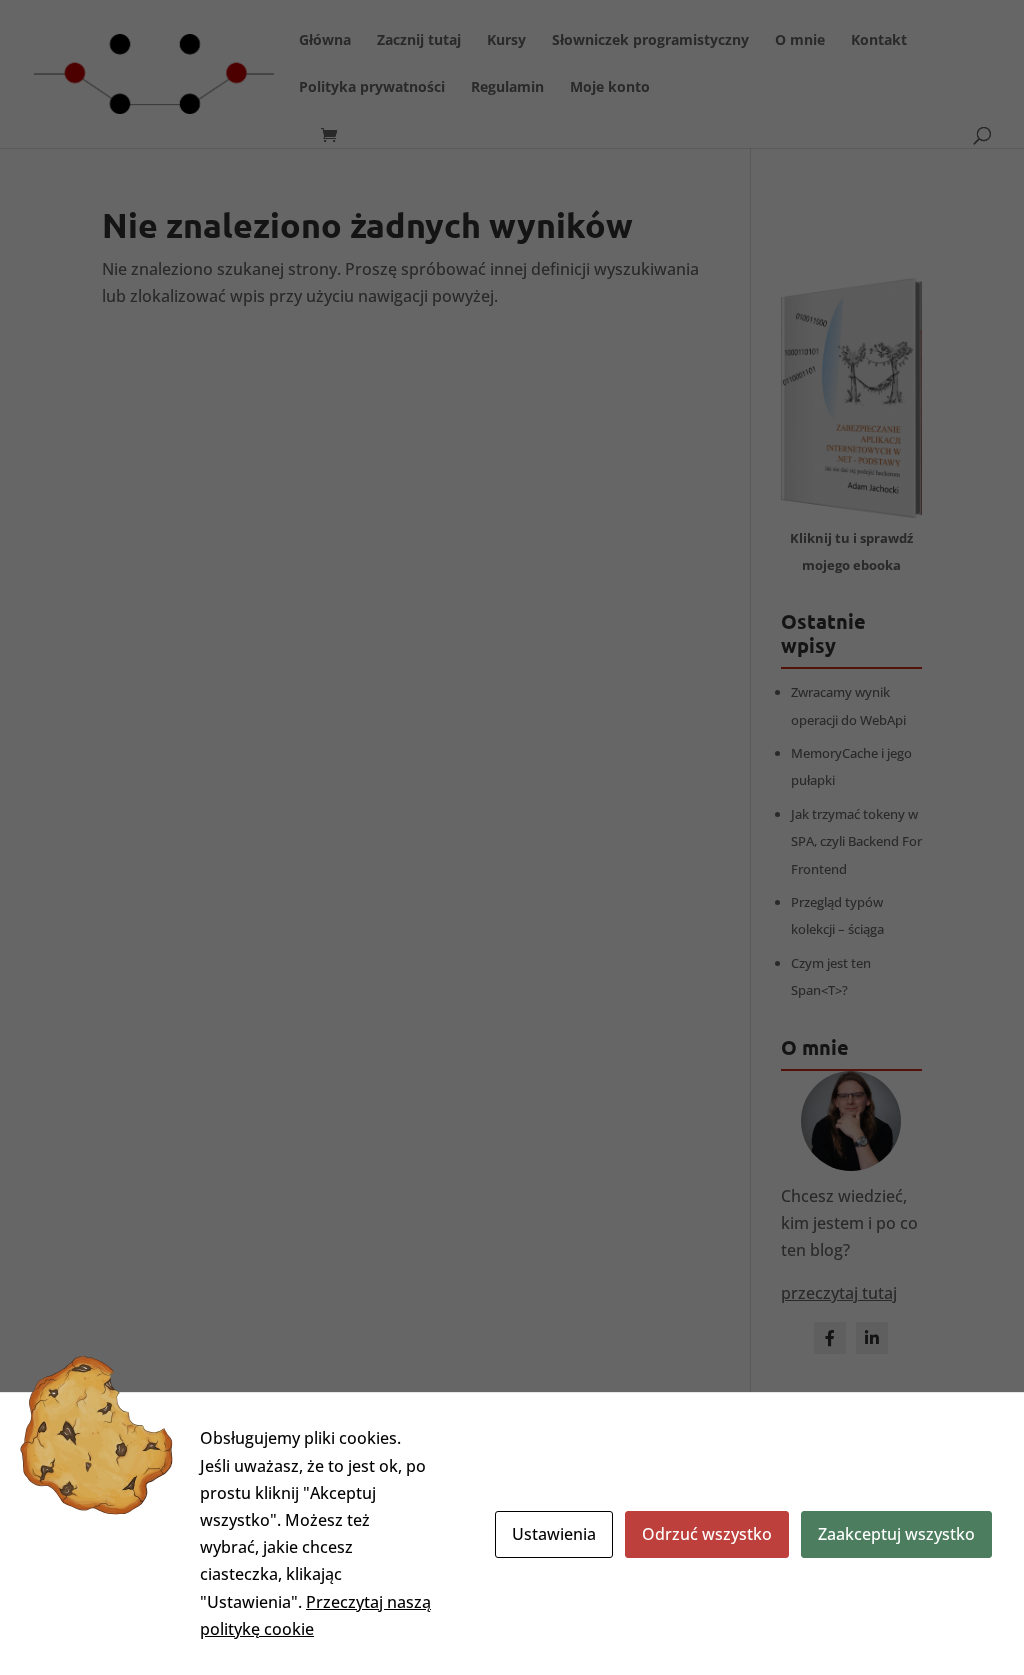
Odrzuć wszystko (707, 1534)
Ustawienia (554, 1534)
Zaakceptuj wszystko (896, 1534)
